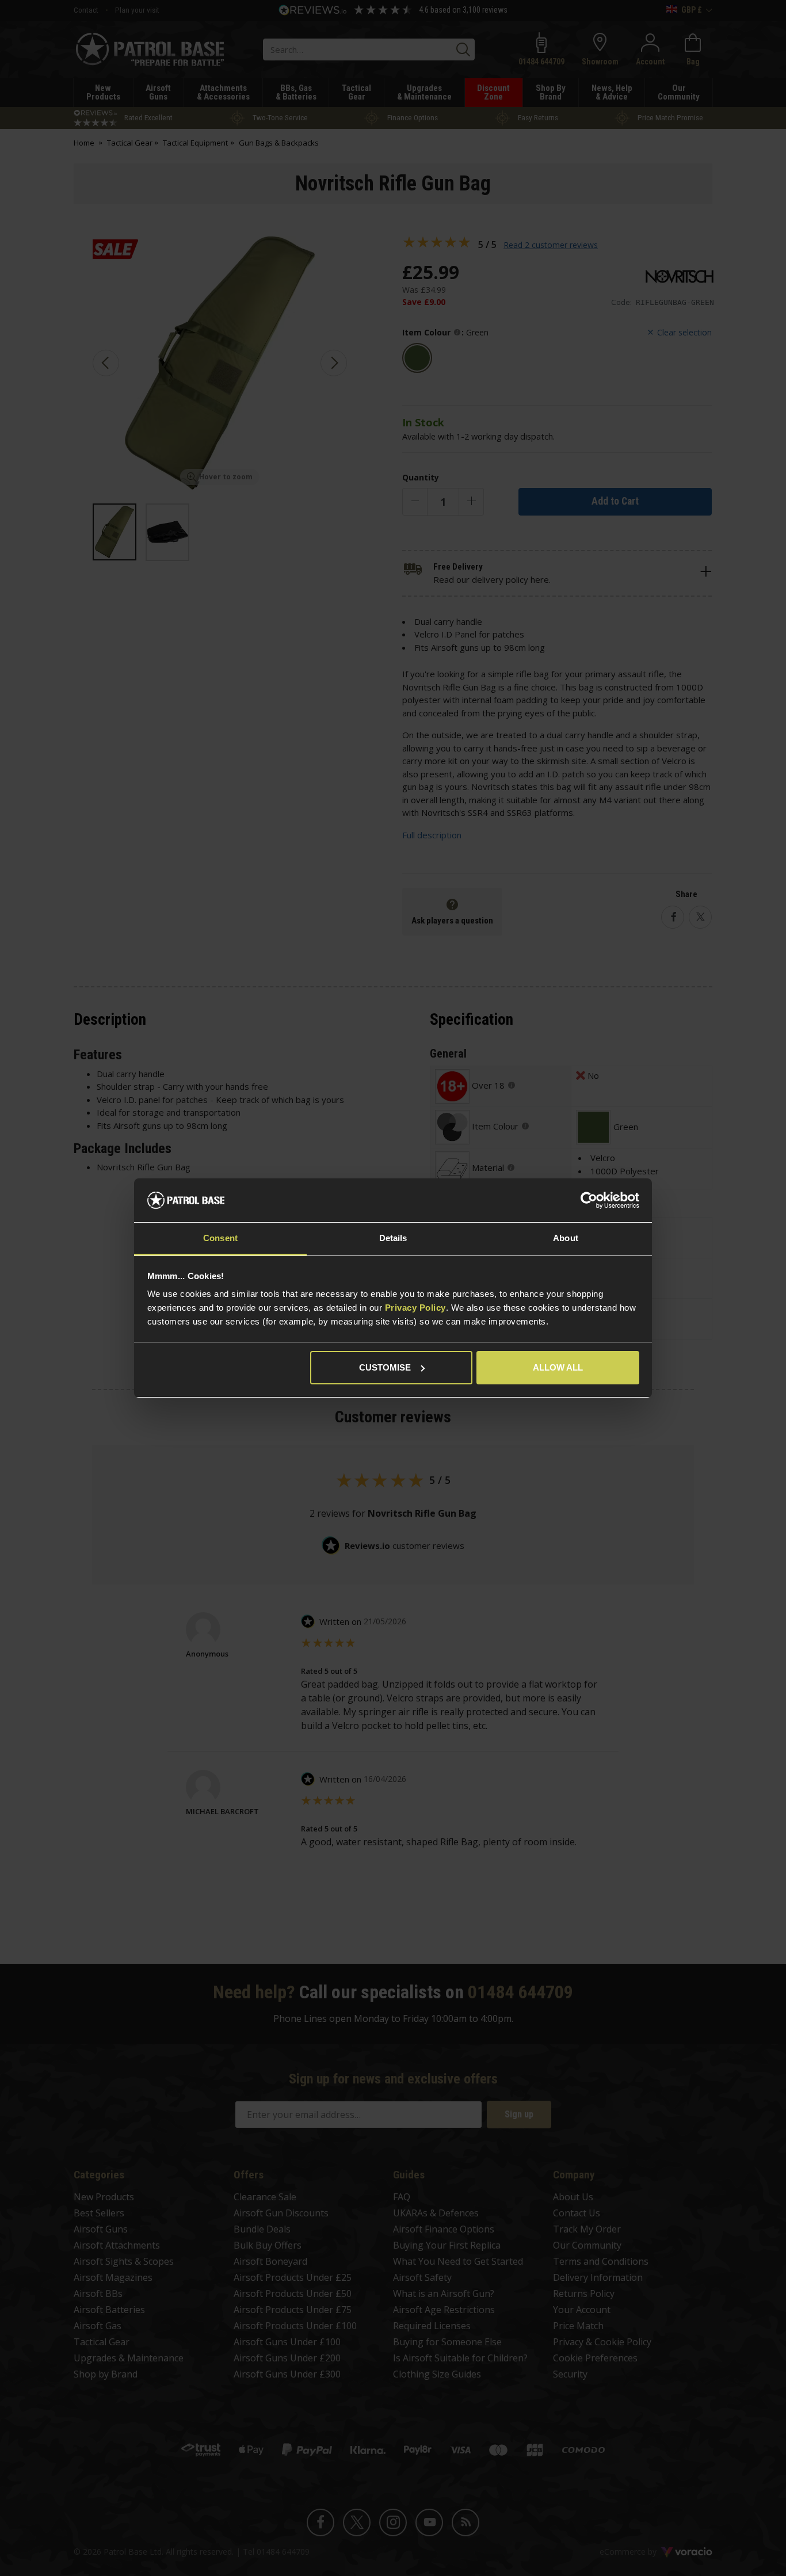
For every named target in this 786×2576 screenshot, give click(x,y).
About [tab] (566, 1238)
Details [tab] (393, 1238)
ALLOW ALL (558, 1367)
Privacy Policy (415, 1308)
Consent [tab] (220, 1238)
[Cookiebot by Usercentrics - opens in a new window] (589, 1200)
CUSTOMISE (385, 1367)
